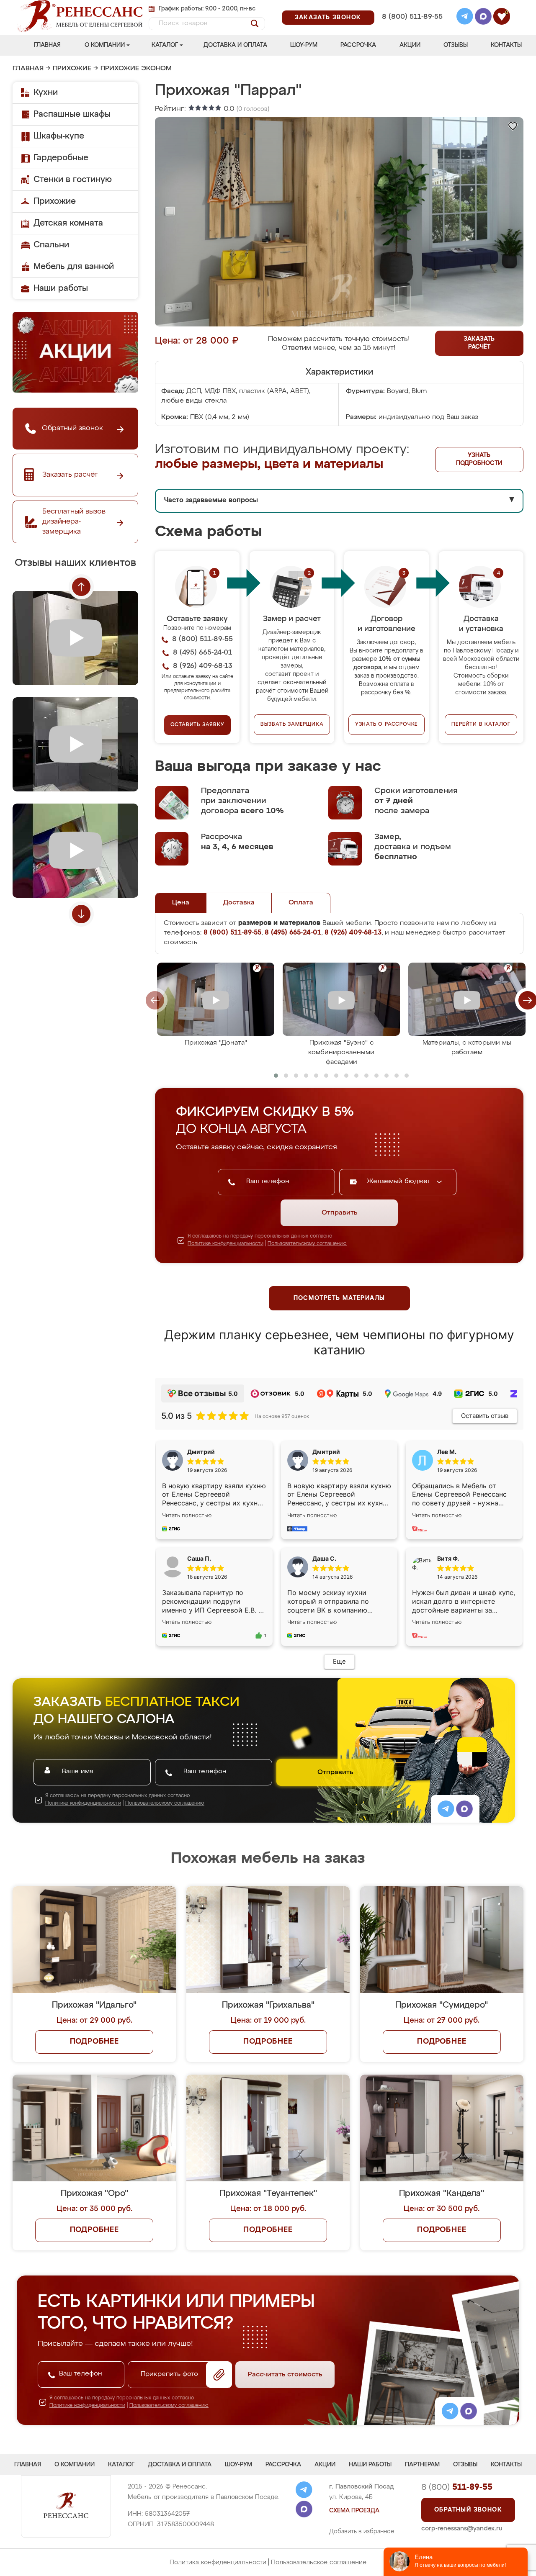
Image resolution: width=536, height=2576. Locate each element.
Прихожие (72, 69)
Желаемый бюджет (400, 1181)
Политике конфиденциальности (225, 1244)
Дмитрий (326, 1452)
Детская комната (68, 223)
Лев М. (447, 1452)
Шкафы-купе (59, 136)
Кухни (46, 92)
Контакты (506, 45)
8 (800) (457, 2487)
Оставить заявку (197, 725)
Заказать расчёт (479, 343)
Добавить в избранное (362, 2532)
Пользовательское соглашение (319, 2562)
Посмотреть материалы (339, 1298)
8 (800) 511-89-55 (412, 17)
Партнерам (422, 2465)
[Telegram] (465, 18)
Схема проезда (354, 2511)
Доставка (239, 903)
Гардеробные (61, 158)
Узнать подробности (479, 459)
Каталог (165, 45)
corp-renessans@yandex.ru (462, 2528)
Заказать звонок (328, 18)
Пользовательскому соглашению (307, 1244)
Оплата (301, 903)
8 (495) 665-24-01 (411, 6)
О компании (105, 45)
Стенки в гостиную (73, 180)
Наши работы (61, 288)
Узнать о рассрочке (387, 724)
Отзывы (456, 45)
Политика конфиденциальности (218, 2562)
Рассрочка (358, 45)
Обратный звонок (468, 2510)
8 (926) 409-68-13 (412, 28)
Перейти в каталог (481, 724)
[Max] (483, 18)
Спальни (51, 245)
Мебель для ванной (74, 267)
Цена (181, 903)
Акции (410, 45)
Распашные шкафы (72, 114)
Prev (81, 587)
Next (81, 914)
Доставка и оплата (235, 45)
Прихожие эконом (136, 69)
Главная (47, 45)
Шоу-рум (304, 45)
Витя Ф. (448, 1558)
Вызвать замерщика (292, 724)
